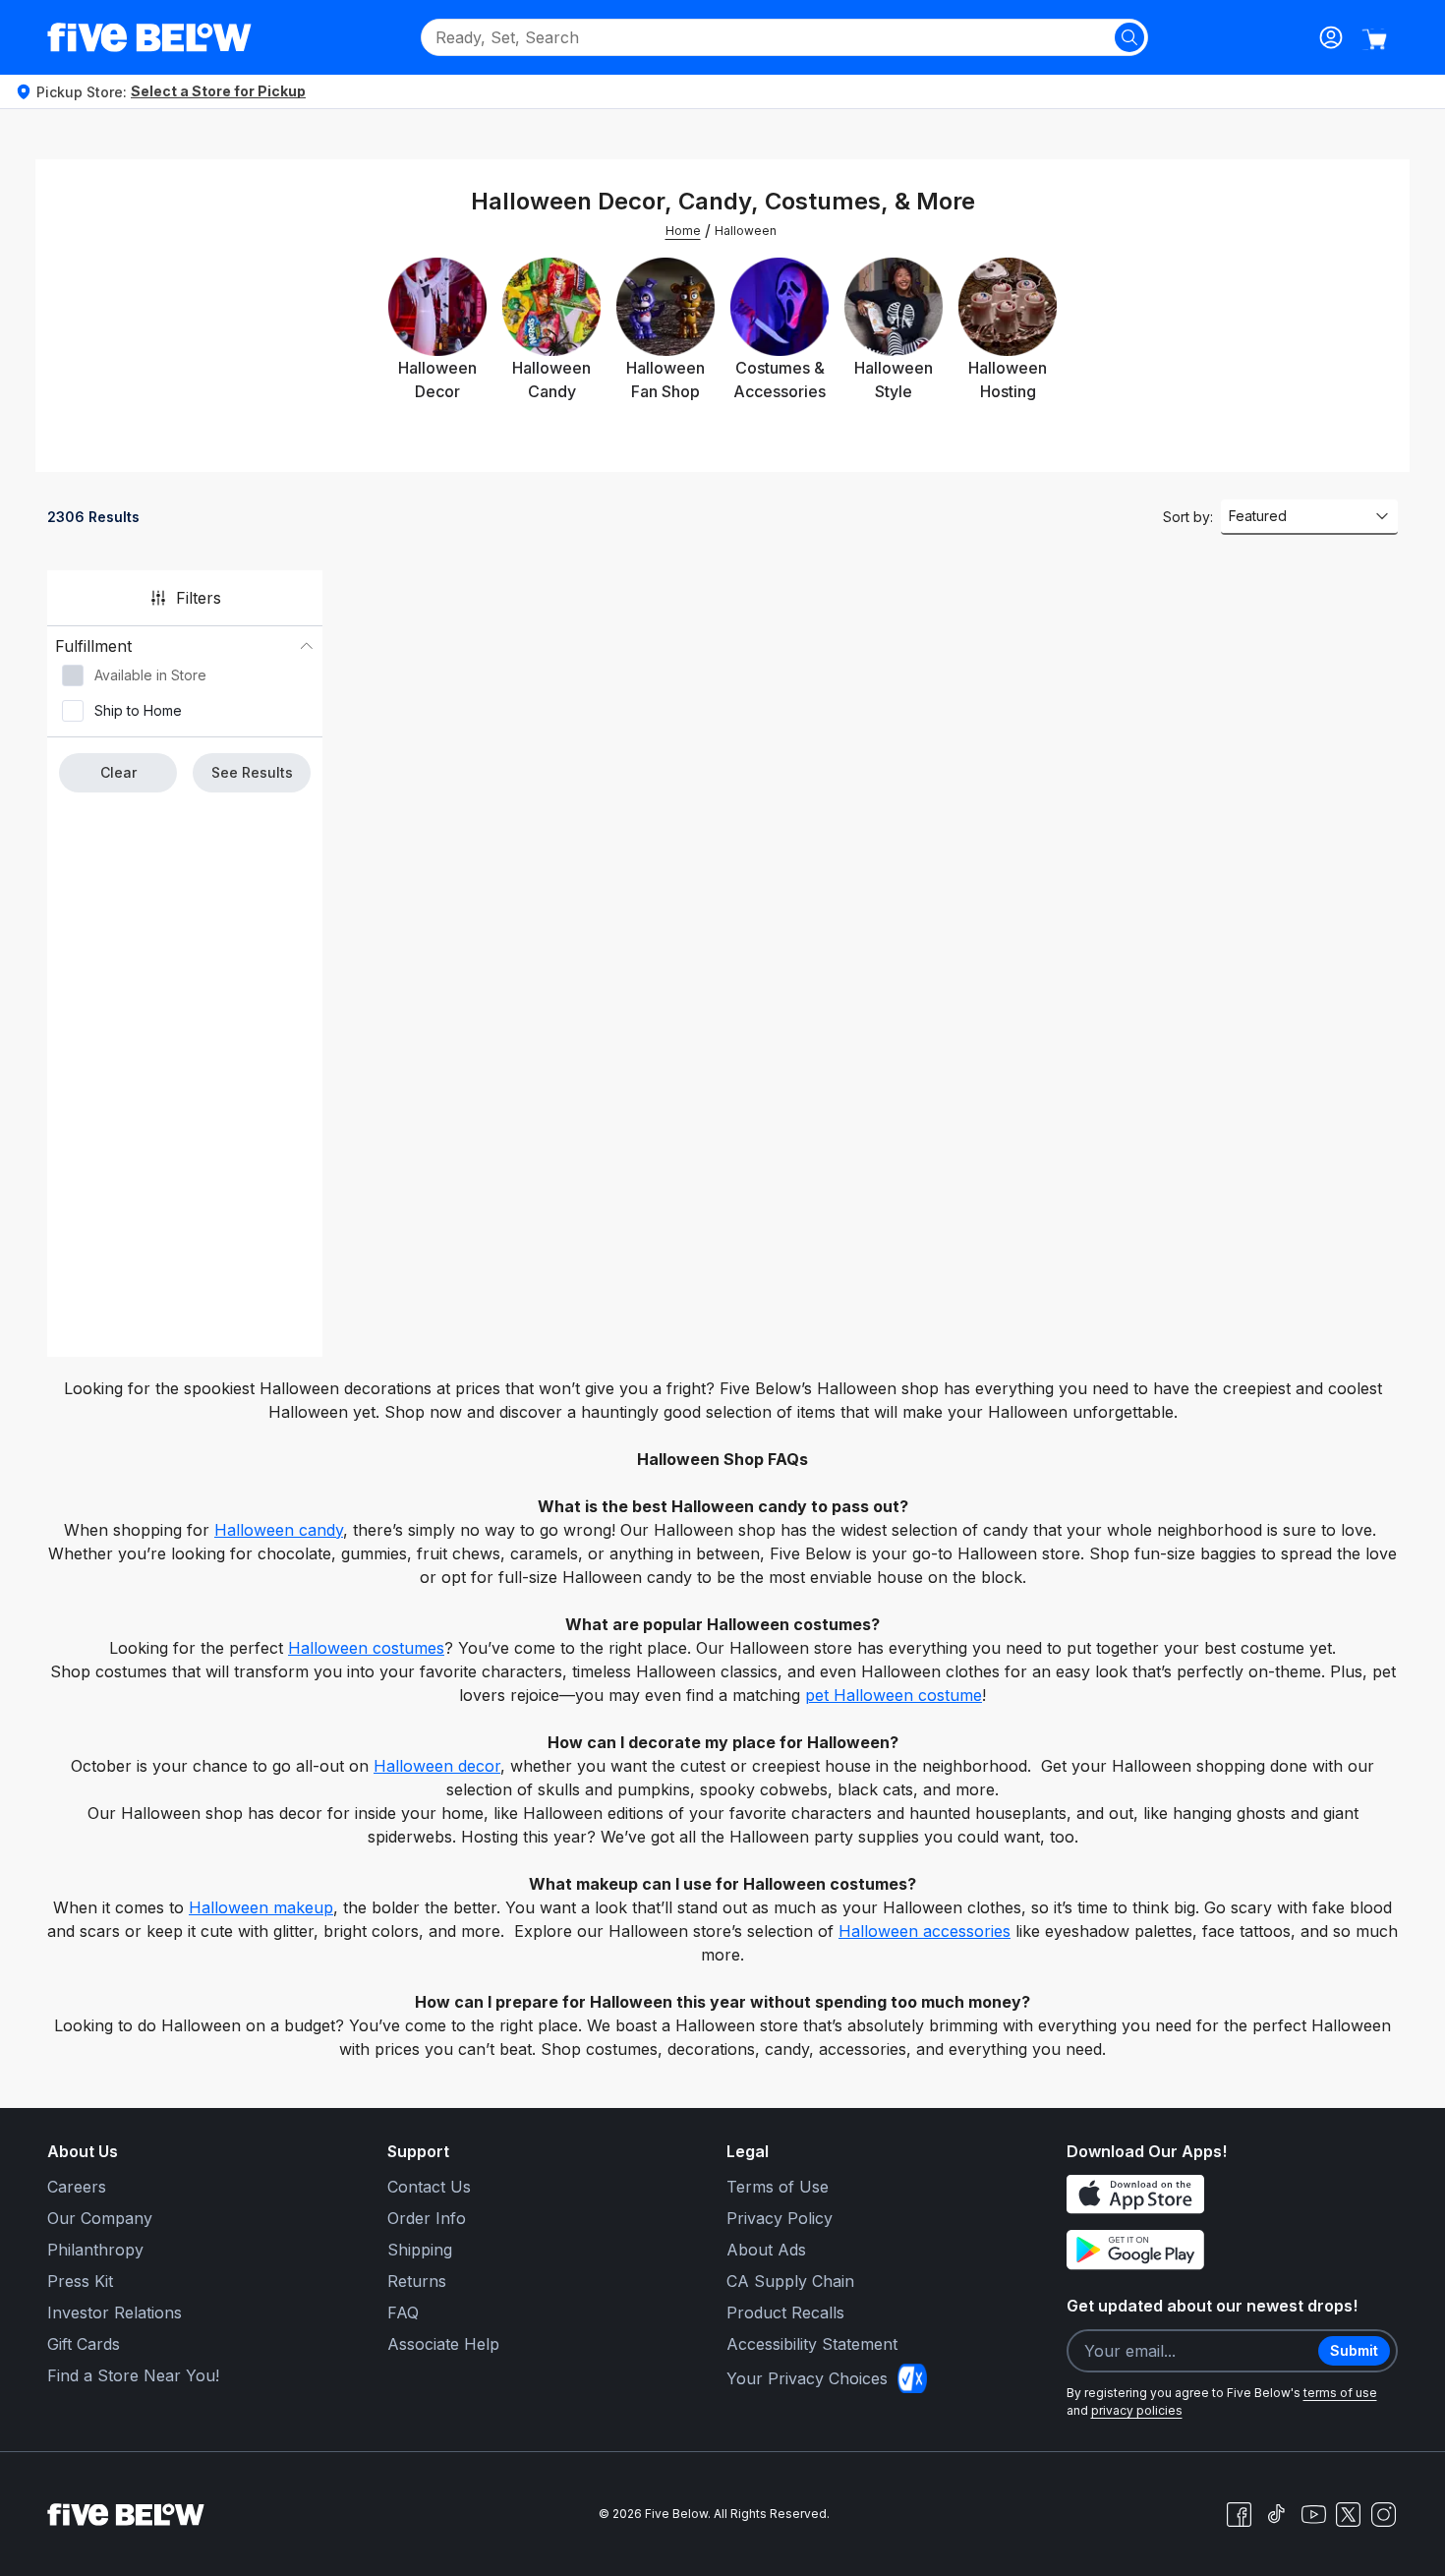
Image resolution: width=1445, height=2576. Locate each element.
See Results (252, 772)
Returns (417, 2281)
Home (683, 231)
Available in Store (150, 675)
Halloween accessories (925, 1931)
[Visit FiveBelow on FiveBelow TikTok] (1276, 2514)
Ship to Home (138, 710)
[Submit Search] (1129, 37)
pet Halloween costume (894, 1695)
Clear (118, 772)
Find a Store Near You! (133, 2375)
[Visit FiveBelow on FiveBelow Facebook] (1239, 2514)
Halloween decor (437, 1766)
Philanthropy (95, 2250)
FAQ (403, 2313)
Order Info (427, 2218)
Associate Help (443, 2344)
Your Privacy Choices (807, 2378)
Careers (77, 2187)
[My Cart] (1374, 39)
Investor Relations (115, 2313)
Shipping (420, 2250)
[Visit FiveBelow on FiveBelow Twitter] (1348, 2515)
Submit (1354, 2350)
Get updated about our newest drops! (1212, 2306)
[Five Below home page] (149, 37)
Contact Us (429, 2187)
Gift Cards (84, 2344)
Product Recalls (785, 2313)
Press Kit (80, 2281)
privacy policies (1137, 2410)
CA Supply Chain (790, 2281)
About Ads (766, 2250)
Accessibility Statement (812, 2344)
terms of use (1340, 2393)
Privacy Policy (780, 2218)
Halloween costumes (366, 1648)
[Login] (1331, 37)
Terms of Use (778, 2187)
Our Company (100, 2218)
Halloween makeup (261, 1907)
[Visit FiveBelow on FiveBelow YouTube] (1313, 2514)
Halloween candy (279, 1530)
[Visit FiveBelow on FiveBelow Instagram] (1383, 2514)
